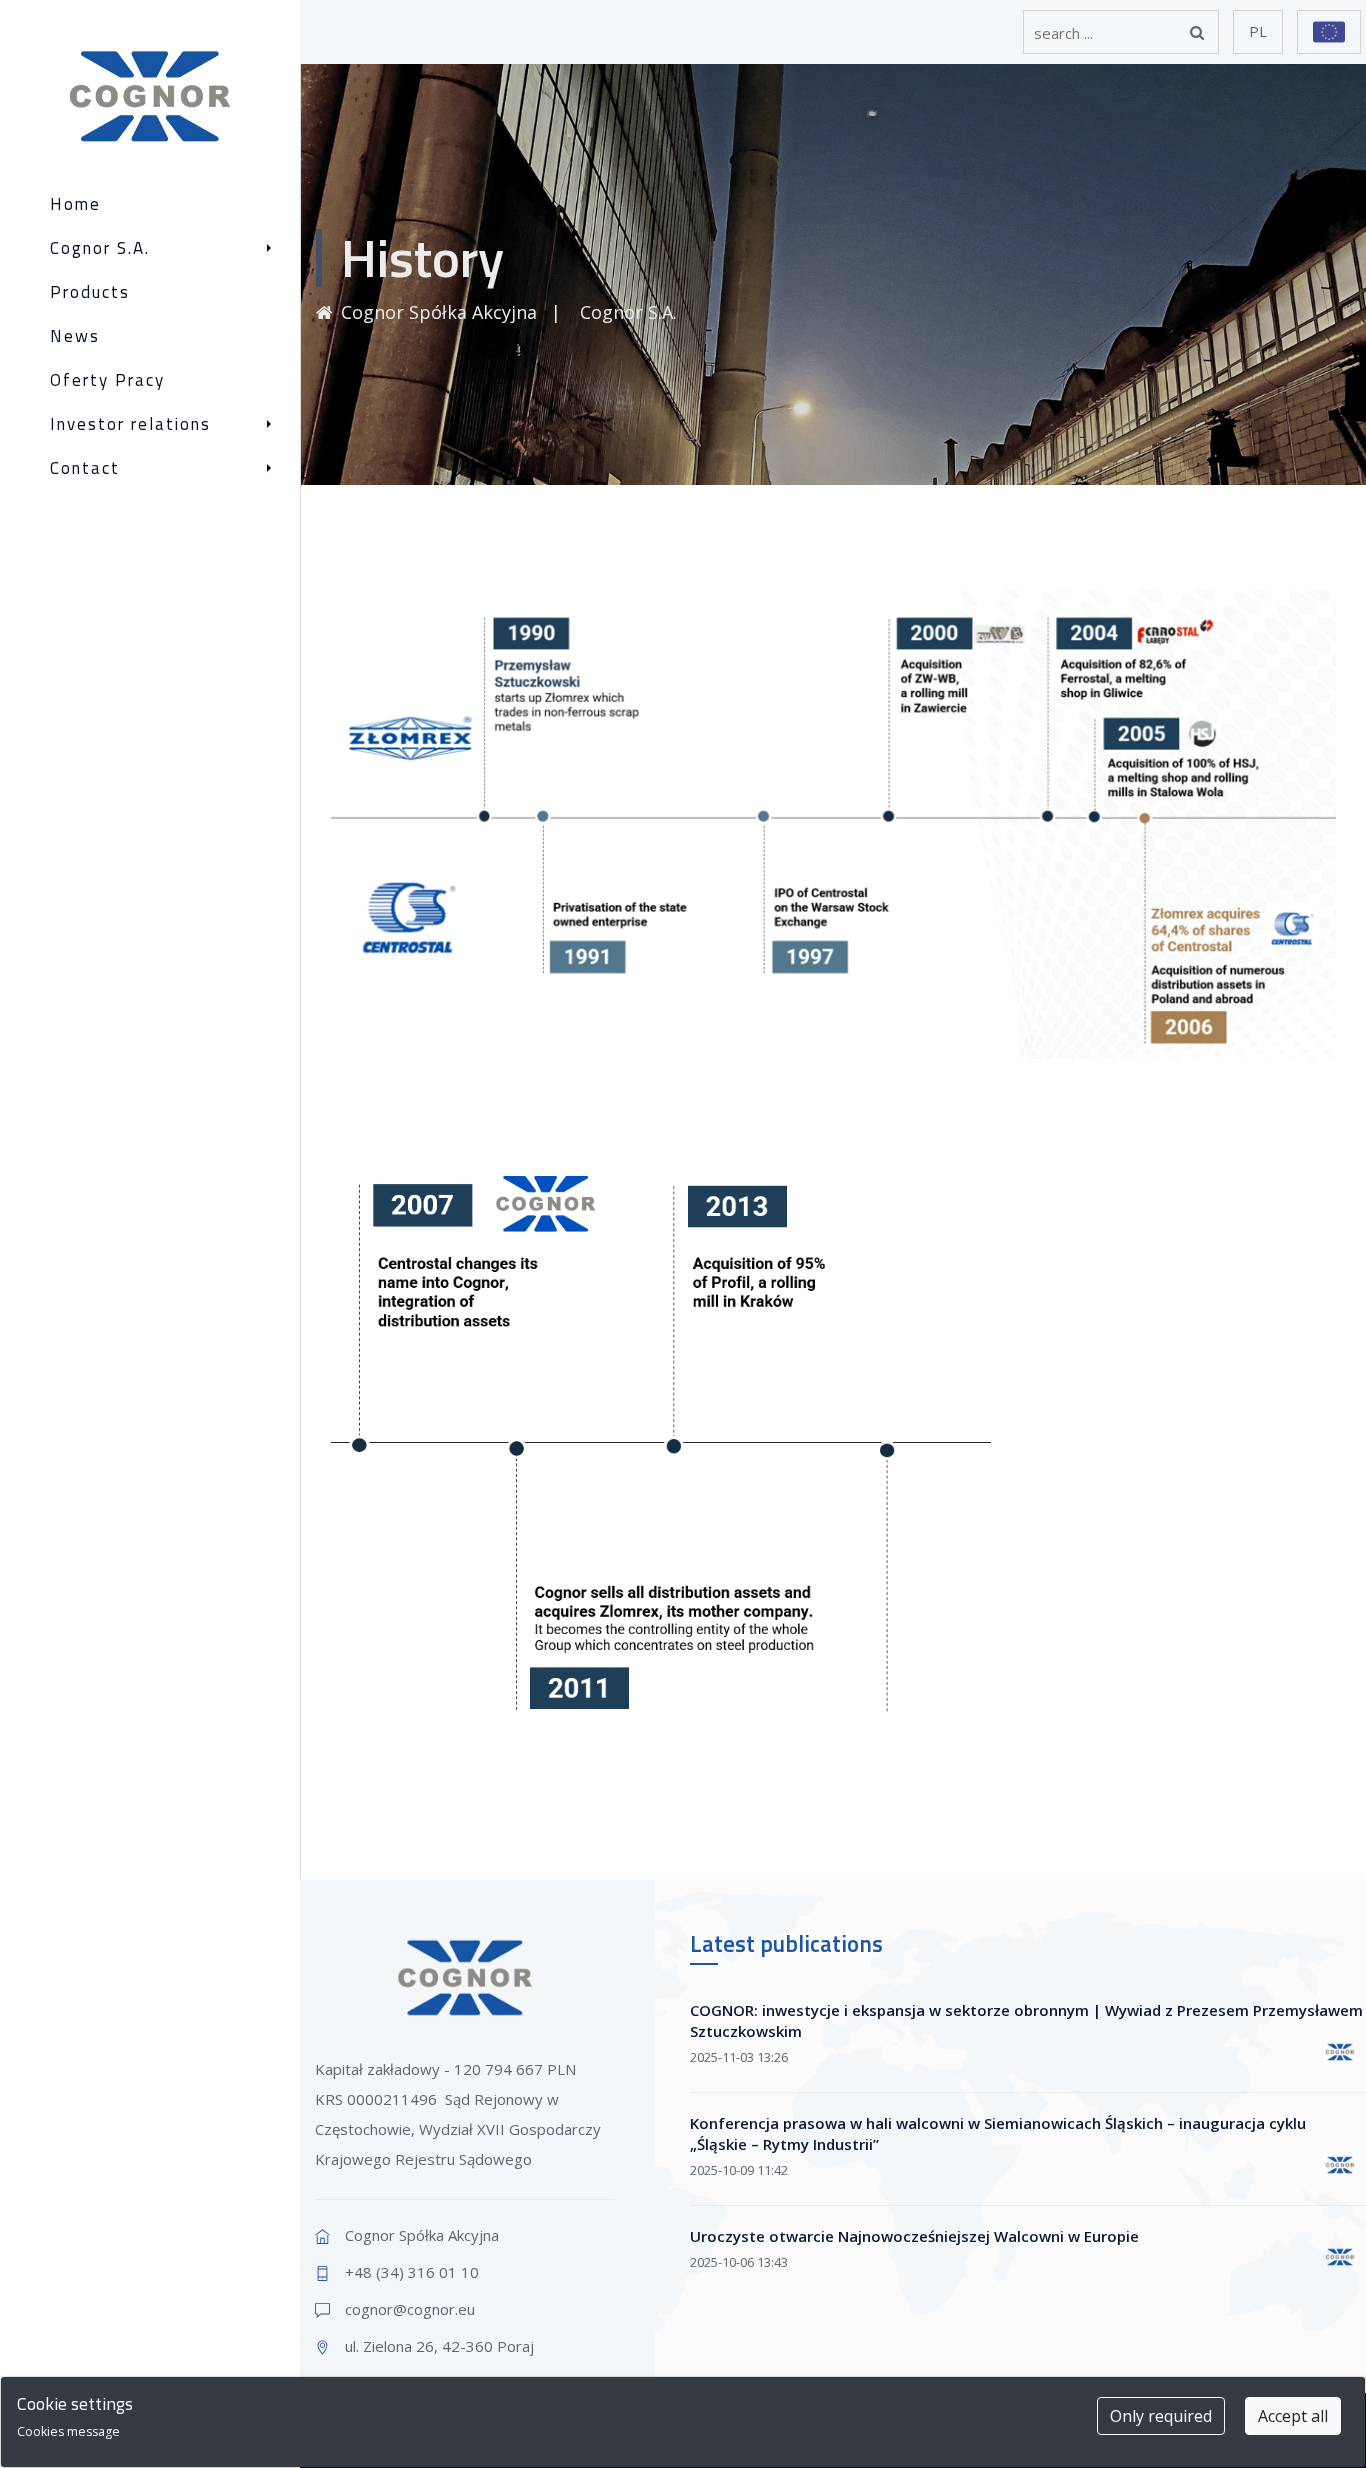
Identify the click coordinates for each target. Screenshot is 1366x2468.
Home (75, 204)
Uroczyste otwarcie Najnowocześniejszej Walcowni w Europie (914, 2236)
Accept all (1293, 2416)
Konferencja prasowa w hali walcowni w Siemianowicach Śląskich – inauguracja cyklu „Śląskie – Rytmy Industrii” (998, 2133)
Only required (1161, 2416)
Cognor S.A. (100, 248)
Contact (85, 468)
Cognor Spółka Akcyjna (439, 312)
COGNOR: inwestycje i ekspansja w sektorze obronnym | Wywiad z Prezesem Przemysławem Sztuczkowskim (1026, 2020)
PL (1258, 31)
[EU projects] (1329, 32)
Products (90, 292)
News (75, 336)
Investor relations (130, 424)
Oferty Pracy (107, 380)
